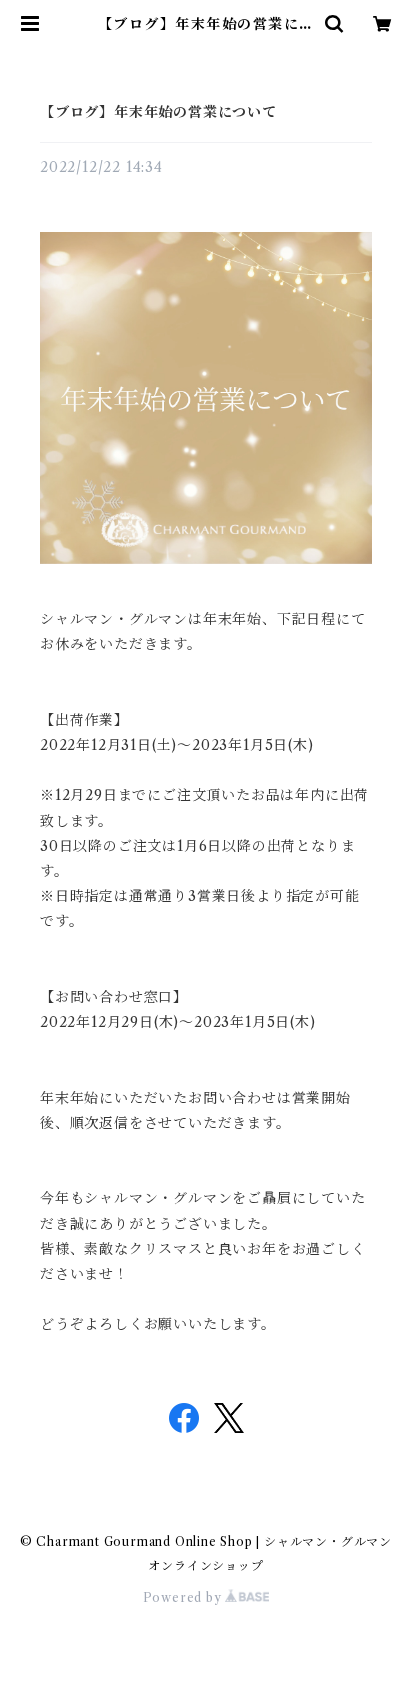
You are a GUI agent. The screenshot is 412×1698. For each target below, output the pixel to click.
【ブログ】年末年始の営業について (158, 112)
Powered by (184, 1597)
